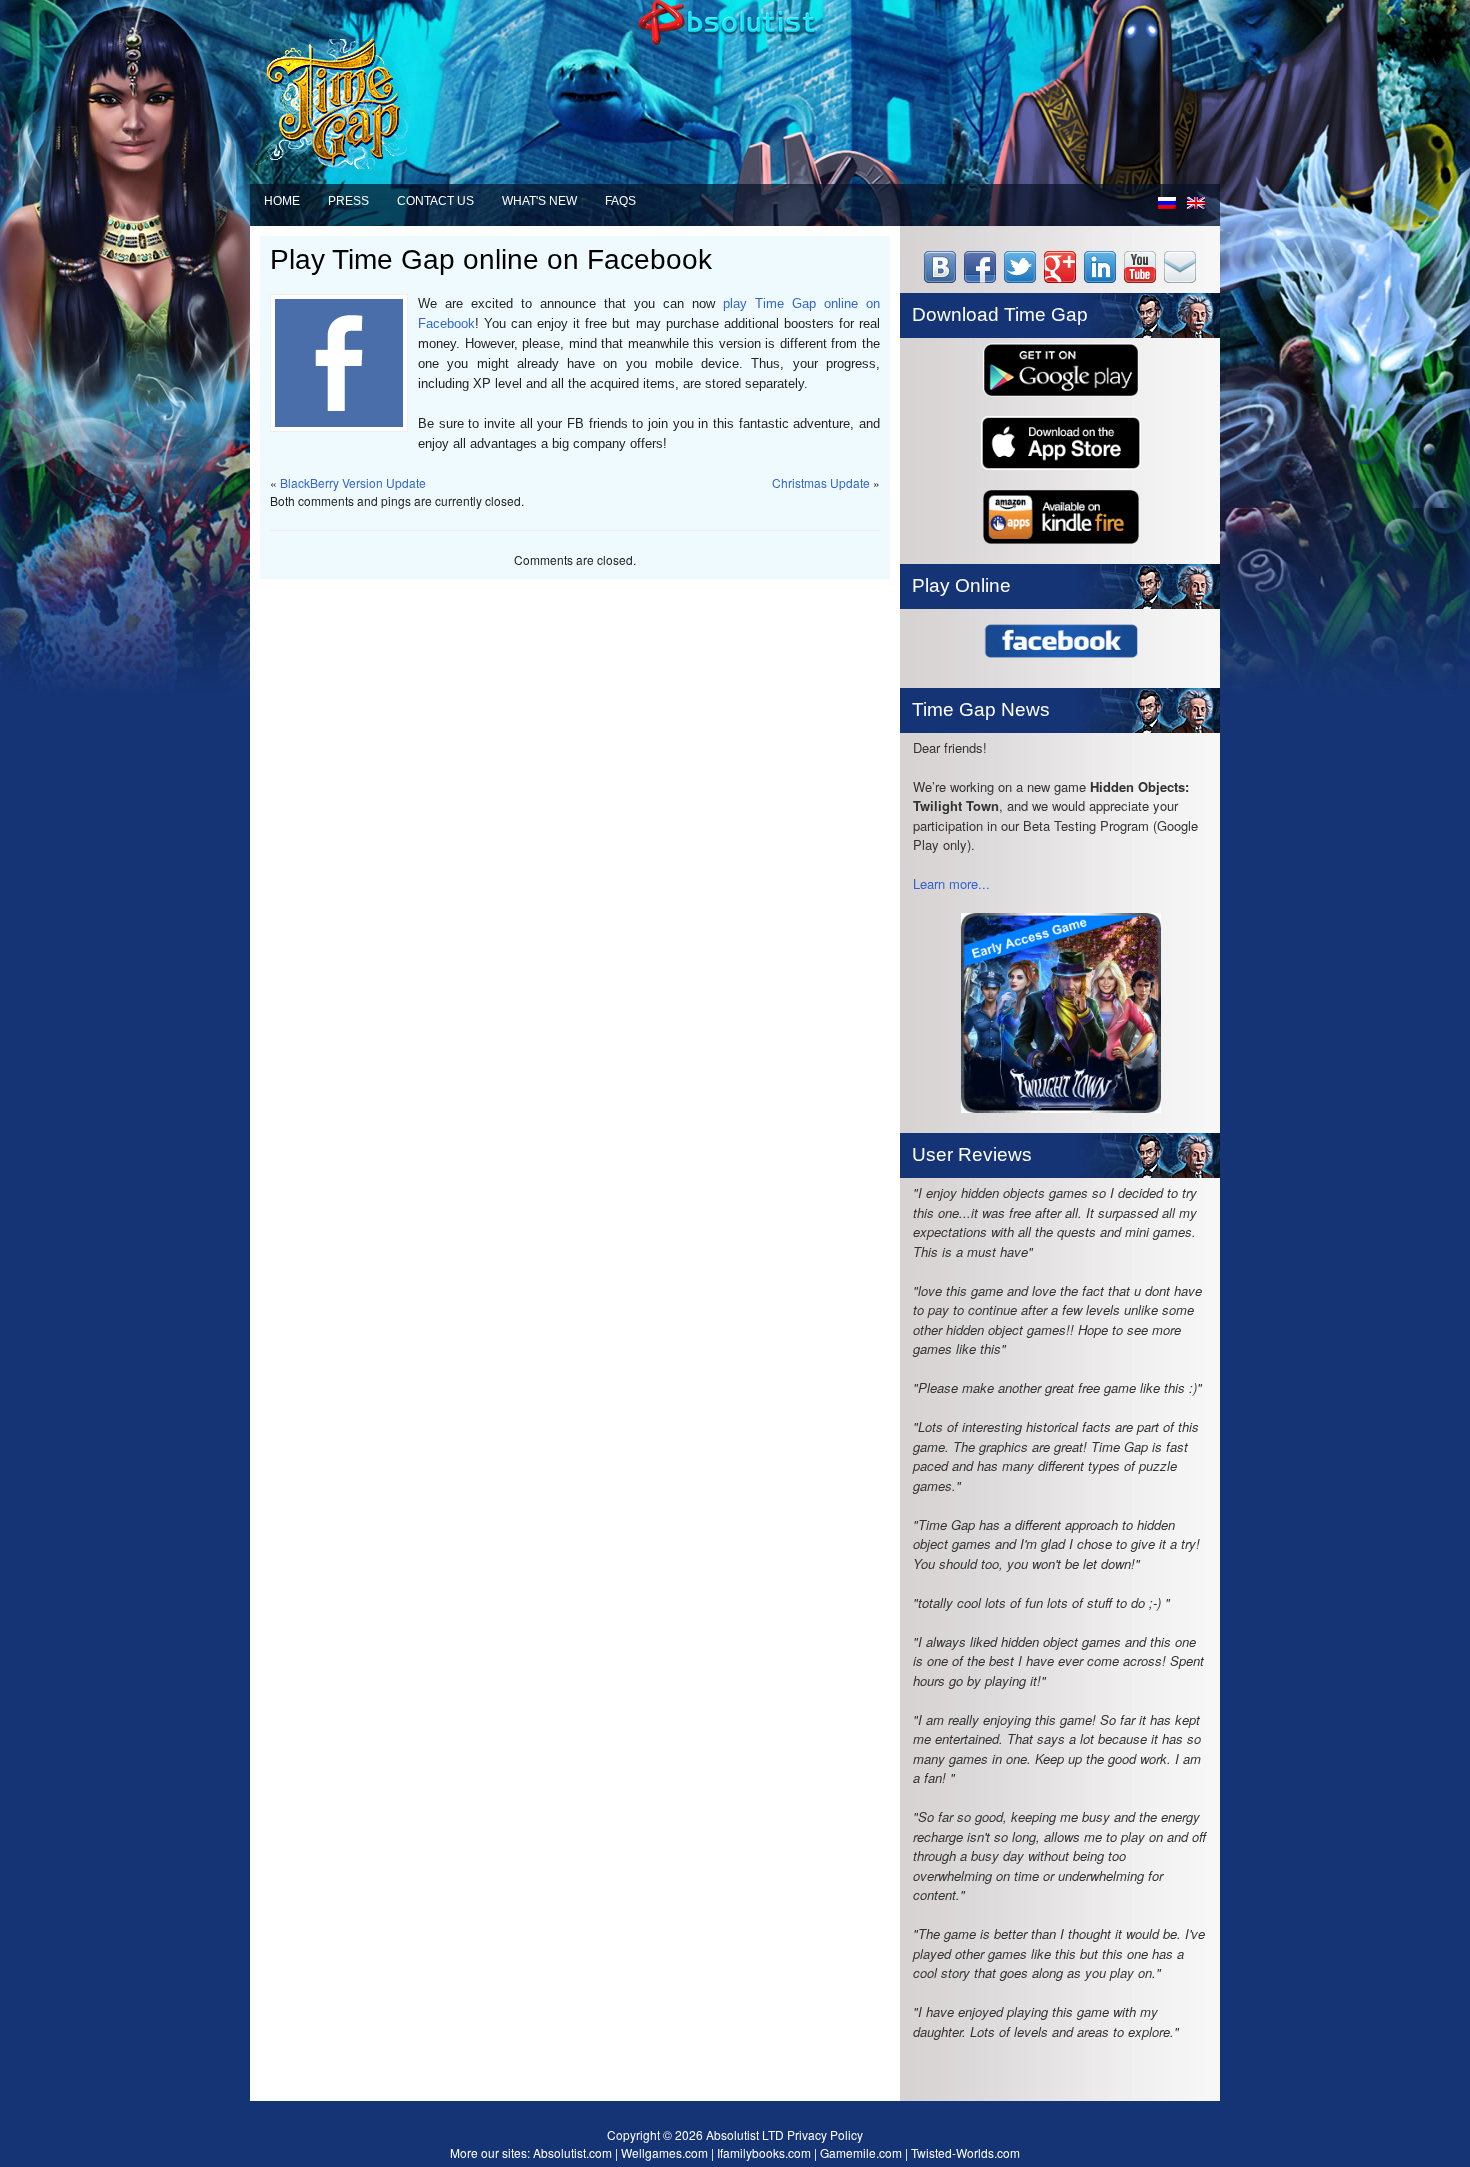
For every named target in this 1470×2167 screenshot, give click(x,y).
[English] (1198, 205)
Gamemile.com (861, 2152)
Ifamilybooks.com (764, 2152)
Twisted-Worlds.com (965, 2152)
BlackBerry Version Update (353, 482)
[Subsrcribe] (942, 277)
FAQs (620, 201)
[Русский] (1169, 205)
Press (348, 201)
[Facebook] (982, 277)
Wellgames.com (664, 2152)
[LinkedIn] (1102, 277)
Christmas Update (821, 482)
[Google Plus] (1062, 277)
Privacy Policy (823, 2134)
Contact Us (435, 201)
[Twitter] (1022, 277)
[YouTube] (1142, 277)
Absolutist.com (572, 2152)
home (282, 201)
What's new (539, 201)
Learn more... (951, 883)
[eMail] (1182, 277)
